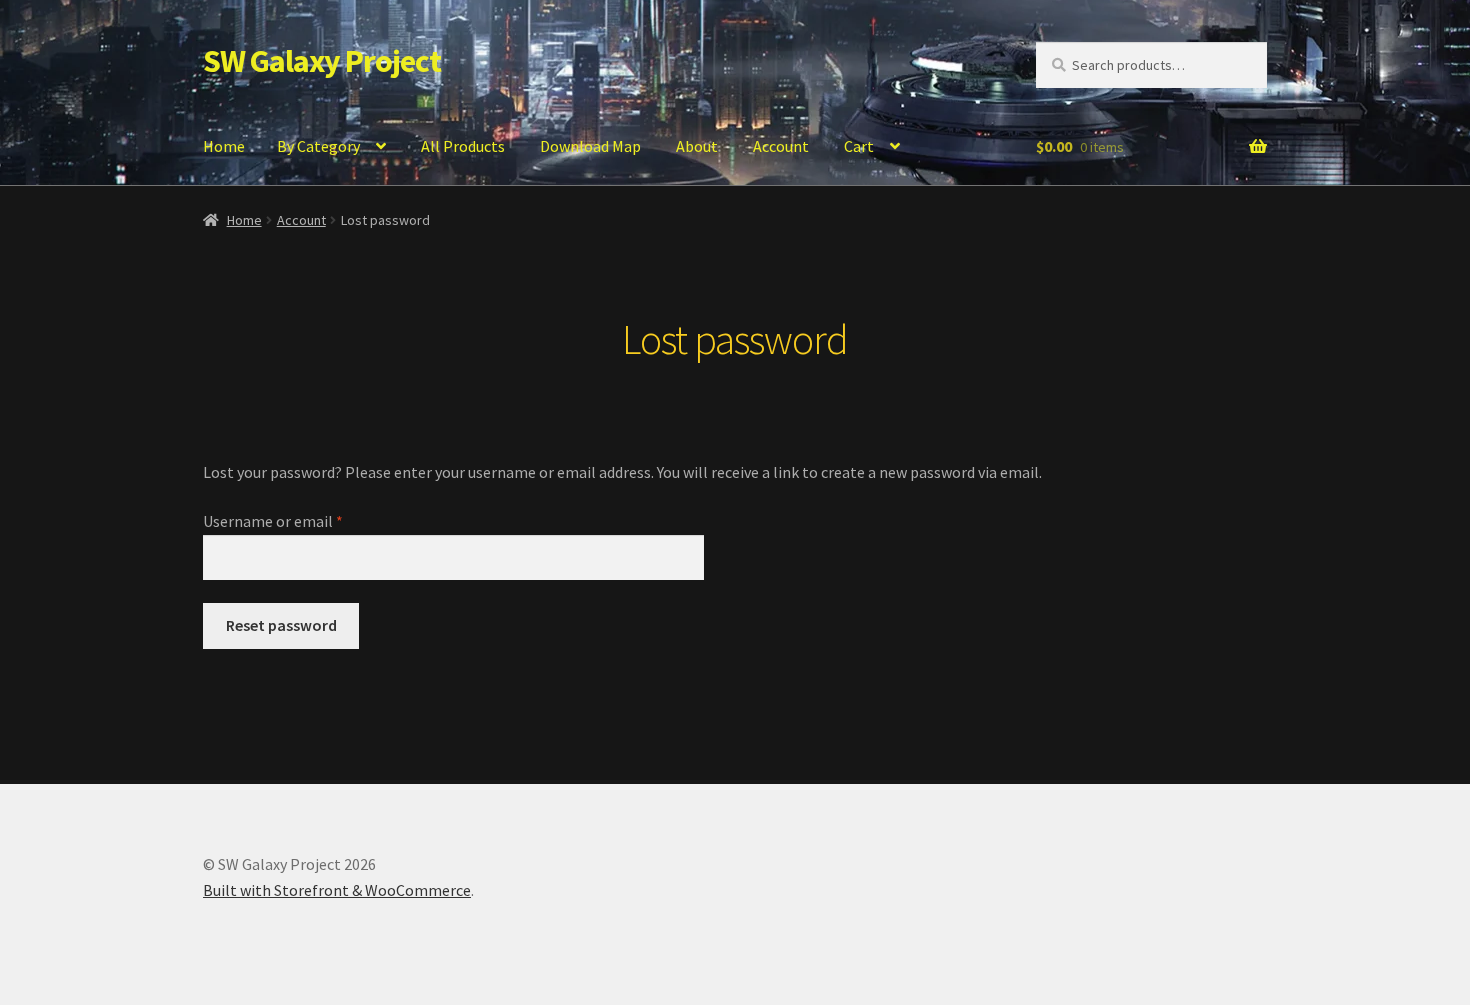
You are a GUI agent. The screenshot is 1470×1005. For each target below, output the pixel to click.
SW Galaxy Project (322, 61)
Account (781, 146)
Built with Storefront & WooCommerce (337, 890)
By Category (318, 146)
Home (224, 146)
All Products (463, 146)
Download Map (590, 146)
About (697, 146)
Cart (859, 146)
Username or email (302, 520)
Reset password (281, 625)
